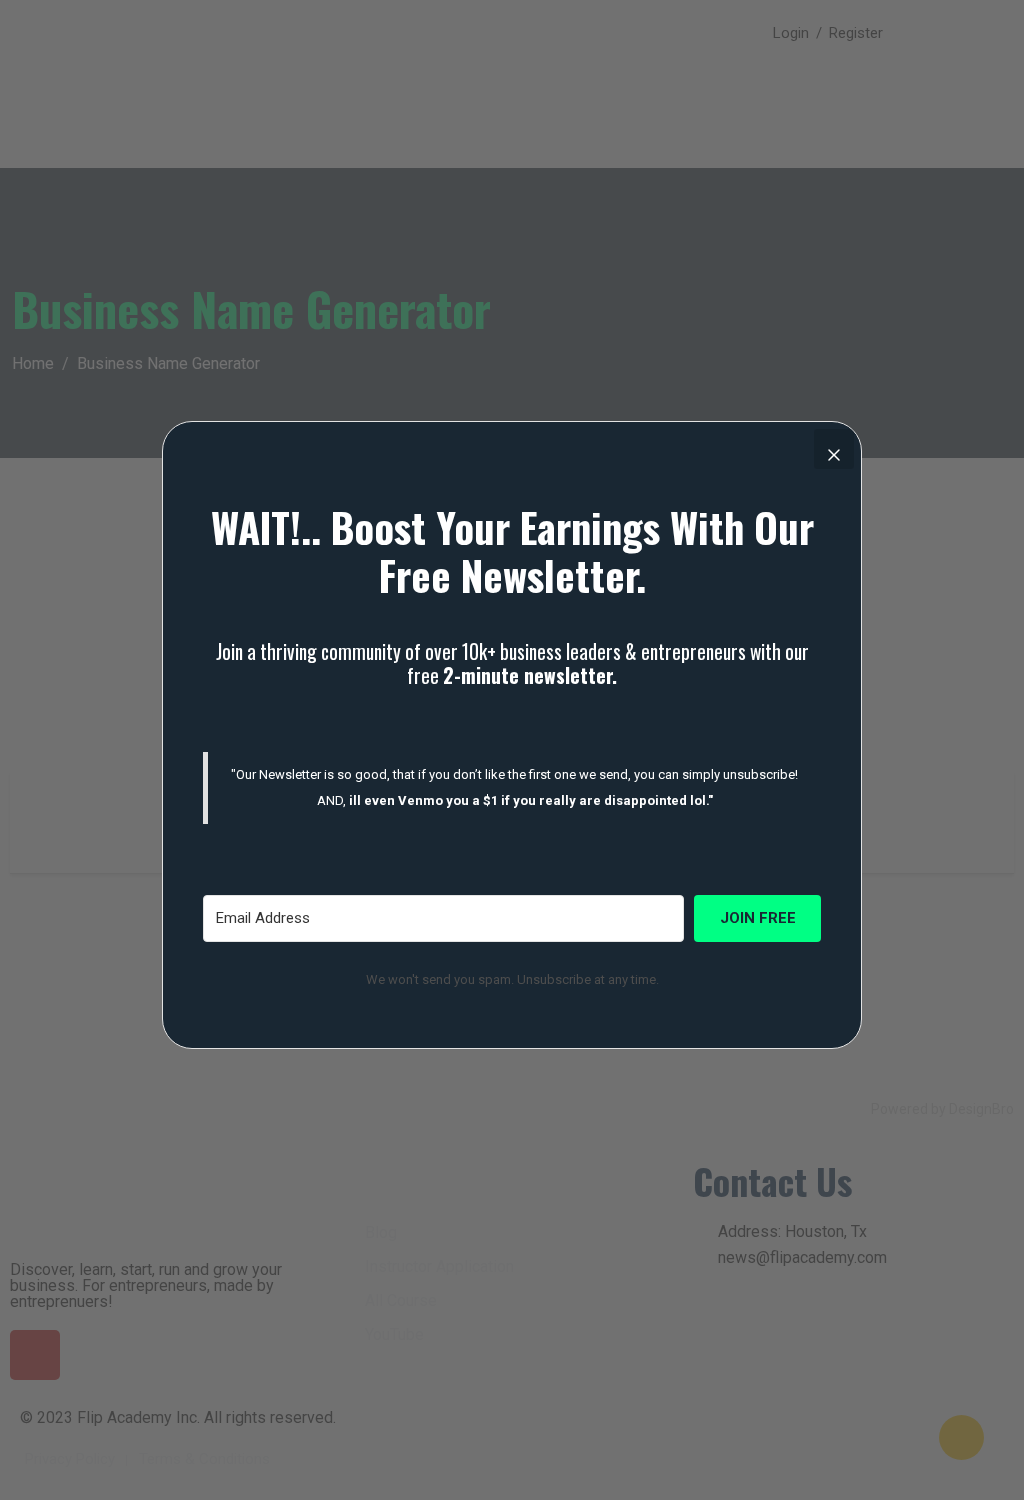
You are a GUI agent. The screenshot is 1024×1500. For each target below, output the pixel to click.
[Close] (834, 449)
